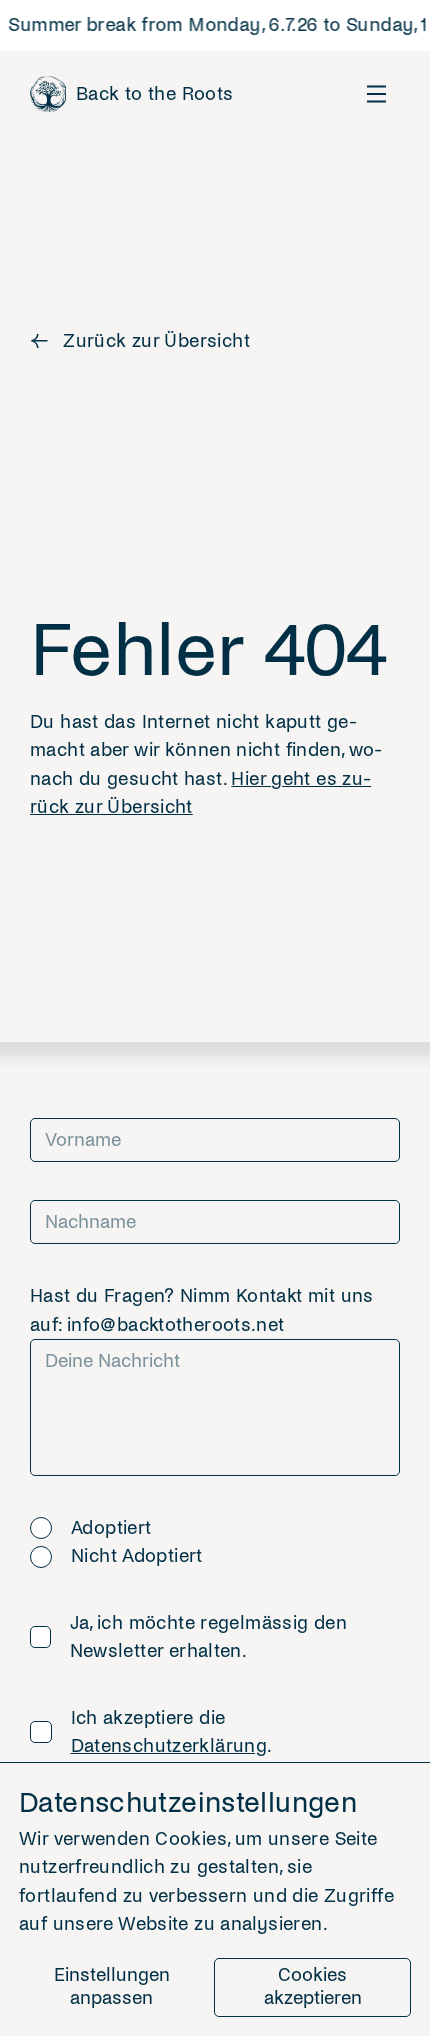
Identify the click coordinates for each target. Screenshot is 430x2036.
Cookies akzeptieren (313, 1986)
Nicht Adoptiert (137, 1556)
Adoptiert (111, 1528)
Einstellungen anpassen (112, 1986)
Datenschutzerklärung (169, 1746)
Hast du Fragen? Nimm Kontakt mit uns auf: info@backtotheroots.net (202, 1310)
